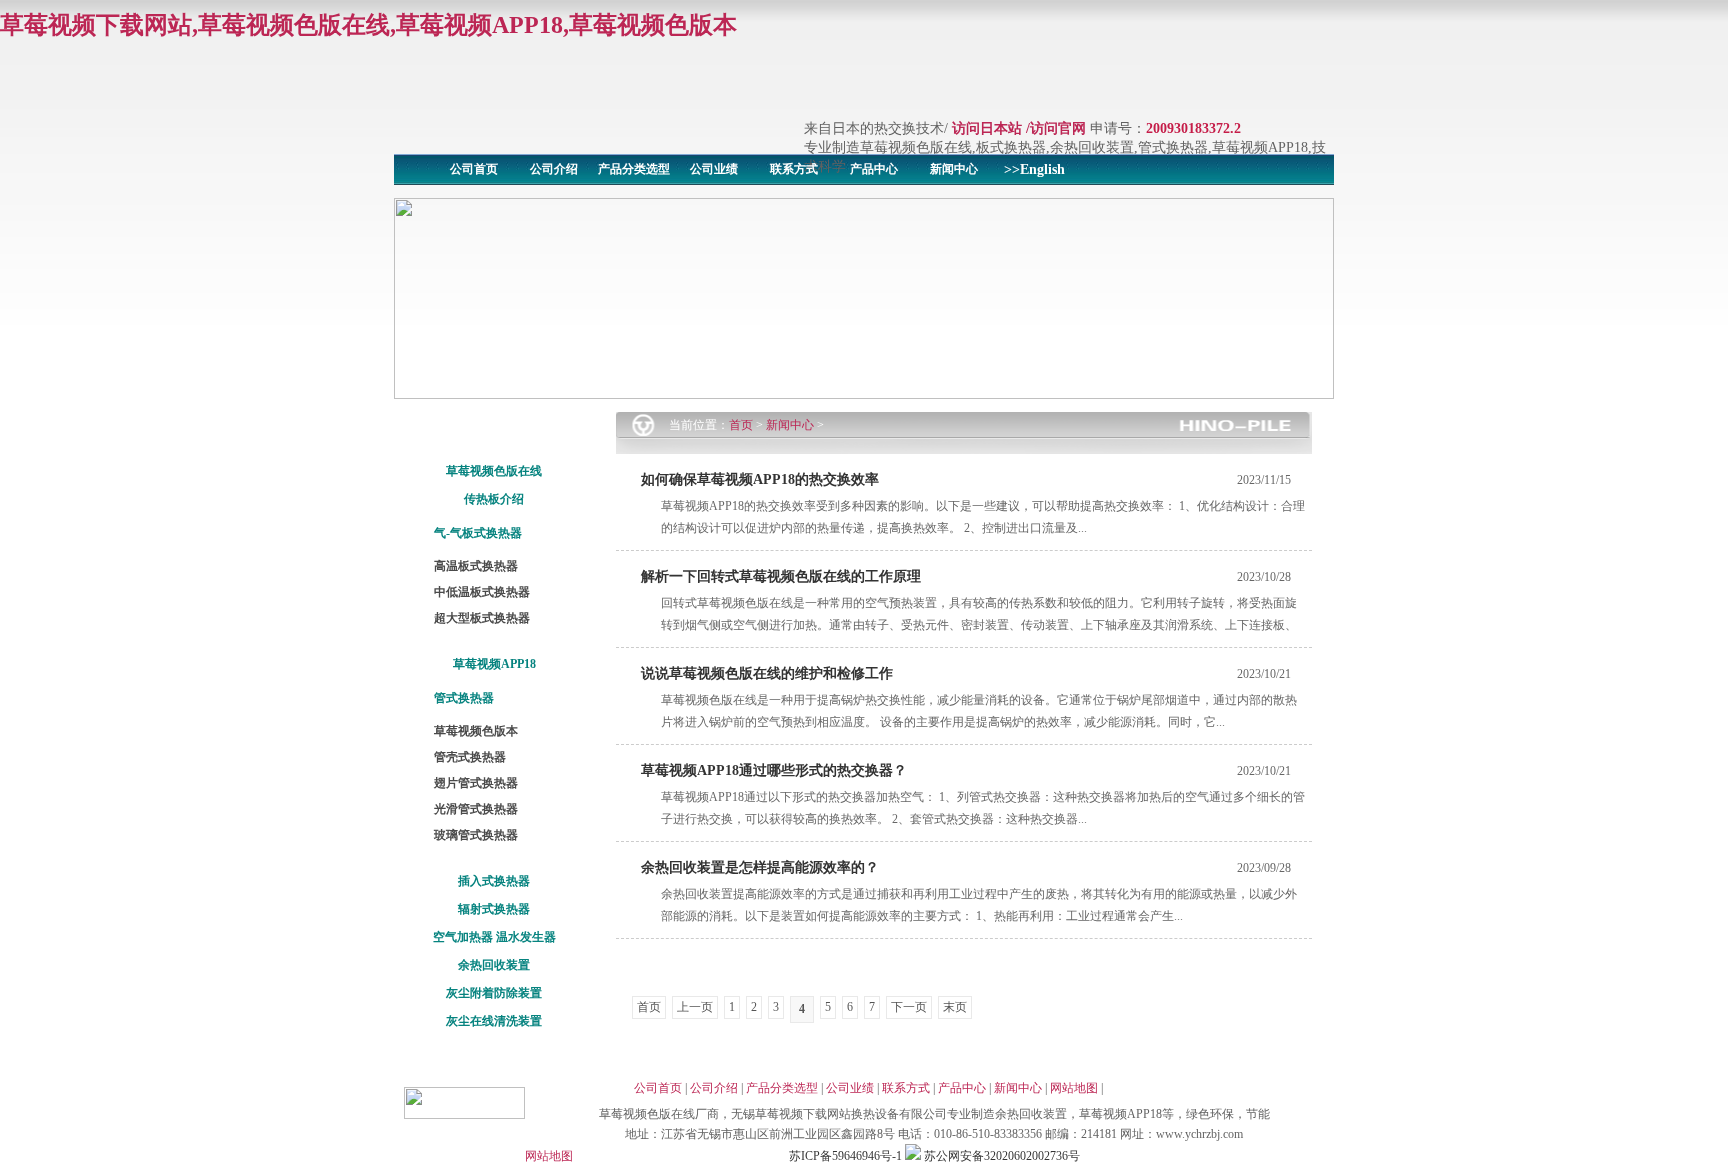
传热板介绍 (494, 499)
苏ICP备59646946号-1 (845, 1156)
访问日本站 (987, 128)
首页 (741, 425)
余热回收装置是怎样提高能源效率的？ (760, 867)
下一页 (909, 1007)
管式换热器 (464, 698)
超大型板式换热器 (482, 618)
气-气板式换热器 (478, 533)
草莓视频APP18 (494, 664)
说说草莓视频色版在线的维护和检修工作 (767, 673)
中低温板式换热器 (482, 592)
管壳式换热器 (470, 757)
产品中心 (874, 169)
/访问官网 (1056, 128)
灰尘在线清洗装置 (494, 1021)
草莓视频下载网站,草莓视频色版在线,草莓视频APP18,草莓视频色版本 (368, 25)
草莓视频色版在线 (494, 471)
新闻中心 (954, 169)
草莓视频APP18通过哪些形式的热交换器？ (774, 770)
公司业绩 (714, 169)
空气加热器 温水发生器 (494, 937)
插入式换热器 (494, 881)
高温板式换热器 (476, 566)
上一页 (695, 1007)
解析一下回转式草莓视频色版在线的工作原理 (781, 576)
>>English (1034, 169)
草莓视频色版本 (476, 731)
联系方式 (794, 169)
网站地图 (1074, 1088)
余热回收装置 (494, 965)
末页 (955, 1007)
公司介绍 (554, 169)
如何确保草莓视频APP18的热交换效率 (760, 479)
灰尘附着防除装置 (494, 993)
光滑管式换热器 (476, 809)
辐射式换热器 (494, 909)
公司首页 (474, 169)
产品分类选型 (634, 169)
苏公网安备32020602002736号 (1000, 1156)
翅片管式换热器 (476, 783)
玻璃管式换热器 (476, 835)
